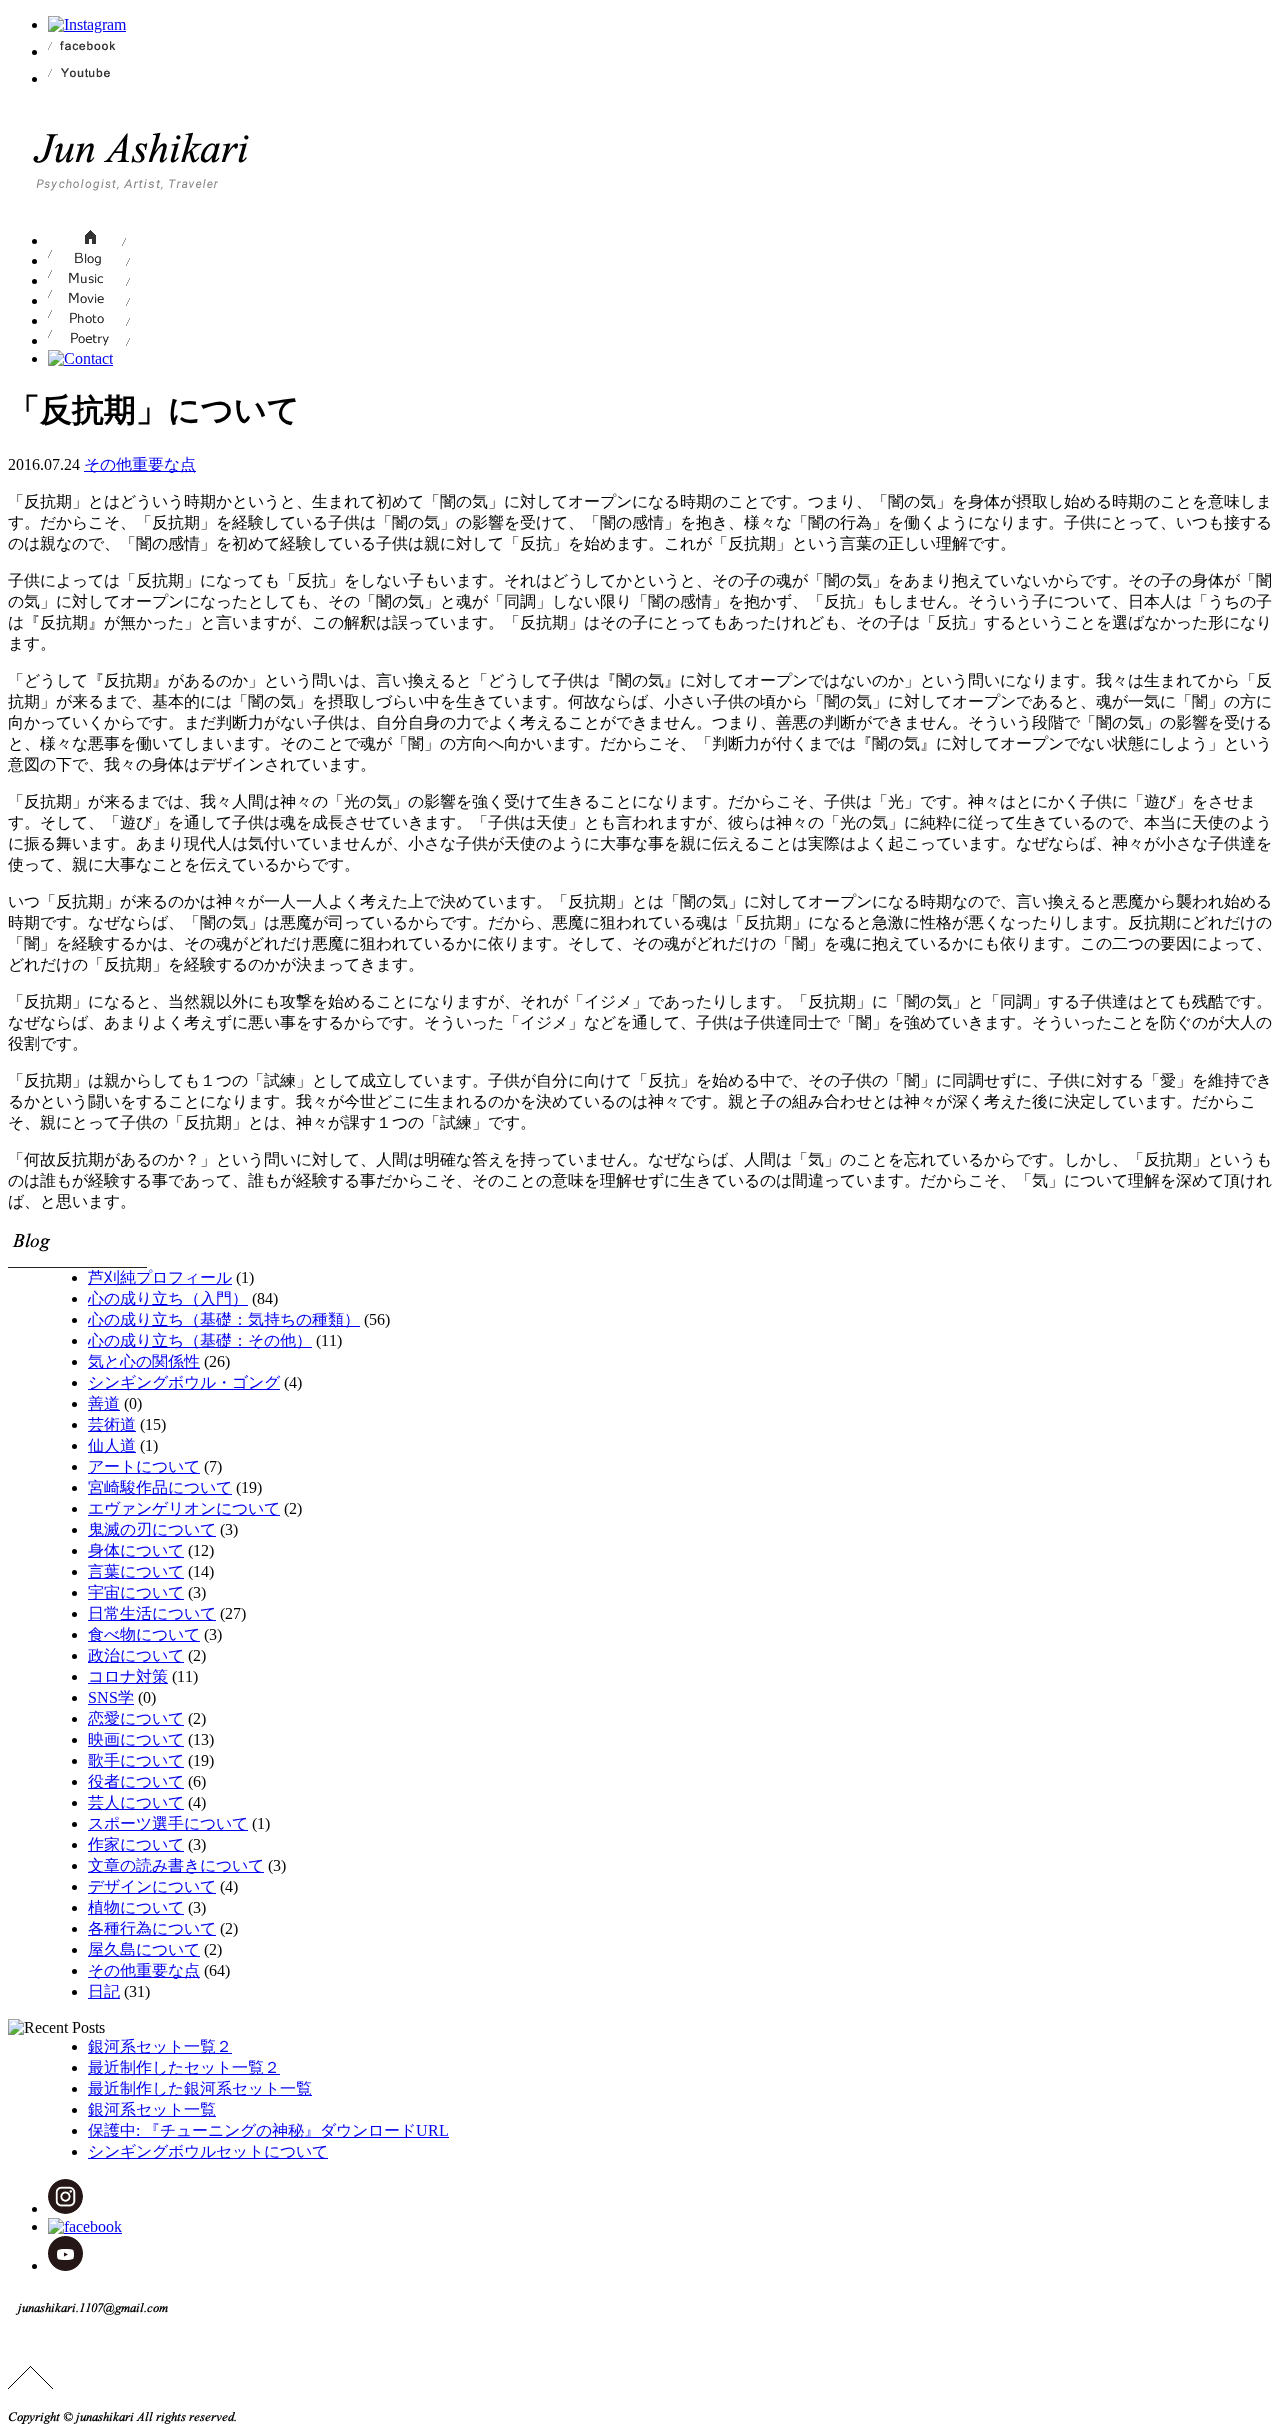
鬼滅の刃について (152, 1529)
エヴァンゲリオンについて (184, 1508)
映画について (136, 1739)
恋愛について (136, 1718)
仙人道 (112, 1445)
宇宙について (136, 1592)
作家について (136, 1844)
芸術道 (112, 1424)
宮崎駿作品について (160, 1487)
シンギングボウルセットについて (208, 2151)
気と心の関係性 (144, 1361)
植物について (136, 1907)
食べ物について (144, 1634)
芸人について (136, 1802)
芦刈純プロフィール (160, 1277)
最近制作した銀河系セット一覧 (200, 2088)
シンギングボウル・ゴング (184, 1382)
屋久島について (144, 1949)
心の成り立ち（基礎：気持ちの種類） (224, 1319)
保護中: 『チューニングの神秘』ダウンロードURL (268, 2130)
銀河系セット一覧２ (160, 2046)
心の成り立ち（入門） (168, 1298)
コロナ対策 (128, 1676)
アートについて (144, 1466)
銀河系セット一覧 (152, 2109)
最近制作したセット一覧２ (184, 2067)
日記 (104, 1991)
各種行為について (152, 1928)
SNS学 (111, 1697)
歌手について (136, 1760)
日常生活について (152, 1613)
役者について (136, 1781)
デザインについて (152, 1886)
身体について (136, 1550)
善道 (104, 1403)
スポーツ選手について (168, 1823)
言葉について (136, 1571)
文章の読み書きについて (176, 1865)
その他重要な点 (140, 464)
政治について (136, 1655)
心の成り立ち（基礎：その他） (200, 1340)
